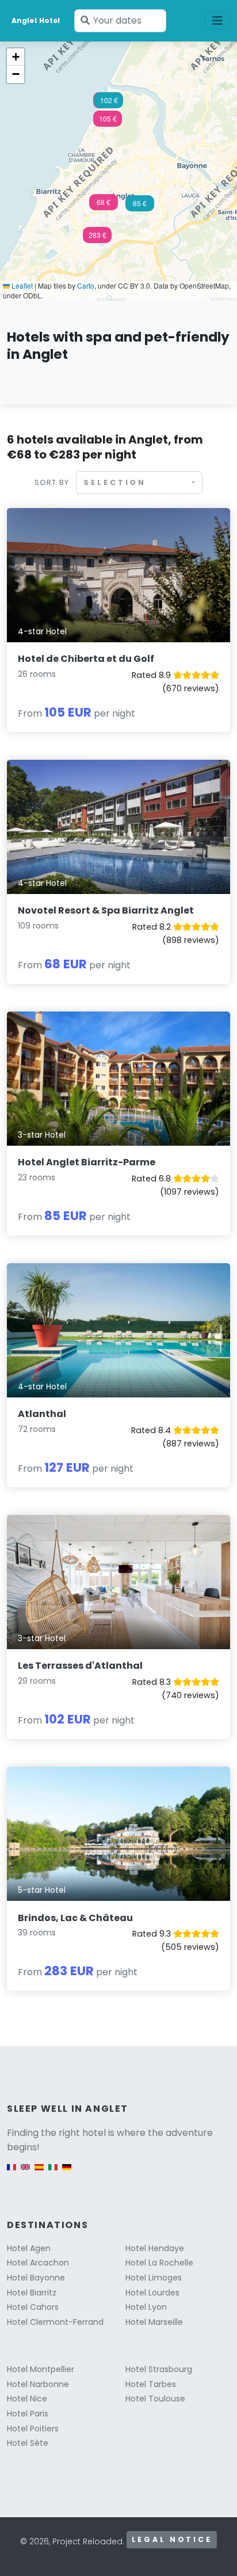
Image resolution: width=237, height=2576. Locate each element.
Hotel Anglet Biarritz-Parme (87, 1162)
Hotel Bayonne (36, 2278)
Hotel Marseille (154, 2322)
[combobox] (139, 482)
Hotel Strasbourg (159, 2369)
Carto (86, 285)
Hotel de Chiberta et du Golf (86, 659)
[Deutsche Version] (67, 2172)
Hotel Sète (28, 2443)
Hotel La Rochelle (159, 2263)
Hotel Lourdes (152, 2293)
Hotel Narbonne (38, 2384)
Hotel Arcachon (38, 2263)
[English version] (25, 2172)
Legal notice (172, 2539)
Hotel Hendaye (155, 2248)
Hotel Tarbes (151, 2384)
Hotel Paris (28, 2414)
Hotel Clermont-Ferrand (55, 2322)
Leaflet (21, 285)
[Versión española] (39, 2172)
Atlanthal (42, 1414)
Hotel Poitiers (33, 2429)
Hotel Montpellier (41, 2369)
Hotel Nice (27, 2399)
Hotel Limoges (154, 2278)
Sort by (52, 482)
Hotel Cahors (33, 2307)
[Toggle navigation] (217, 21)
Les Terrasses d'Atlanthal (80, 1666)
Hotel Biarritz (32, 2293)
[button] (108, 122)
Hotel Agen (29, 2248)
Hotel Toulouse (155, 2399)
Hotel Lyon (146, 2307)
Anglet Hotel (36, 20)
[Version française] (12, 2172)
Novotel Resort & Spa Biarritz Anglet (106, 910)
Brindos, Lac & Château (75, 1918)
